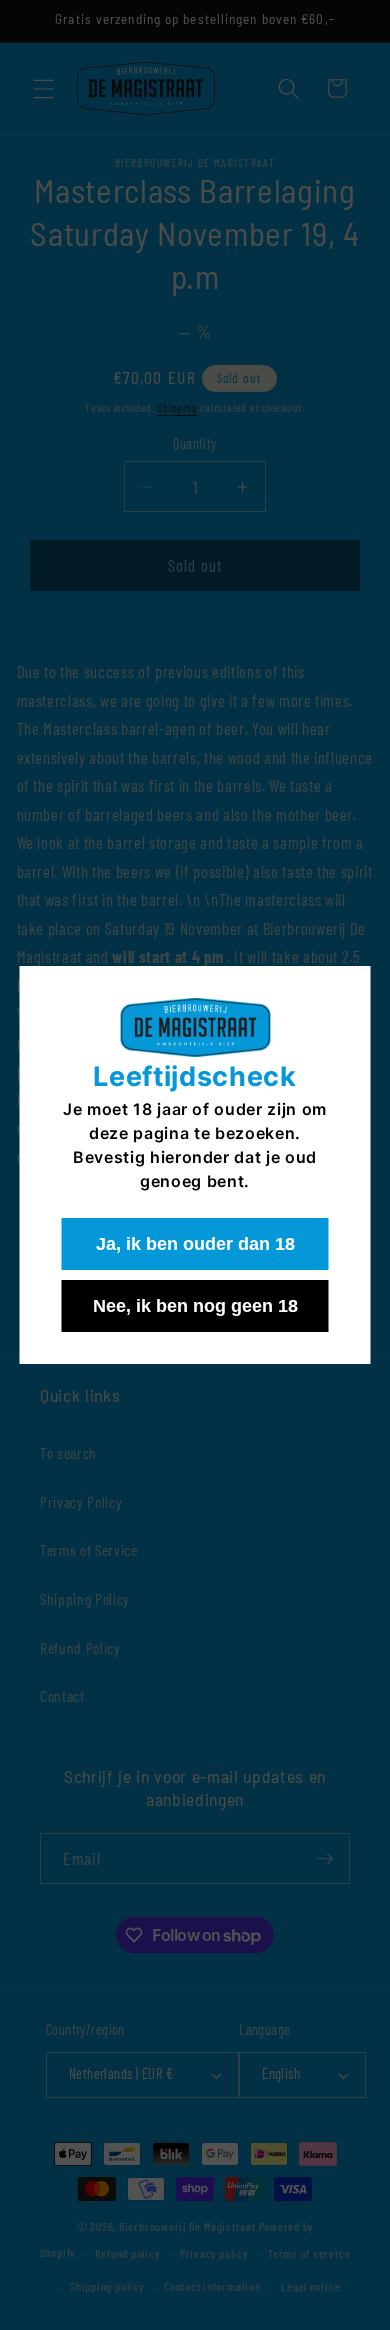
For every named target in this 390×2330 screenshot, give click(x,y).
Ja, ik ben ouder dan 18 (195, 1244)
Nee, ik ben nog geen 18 (195, 1306)
